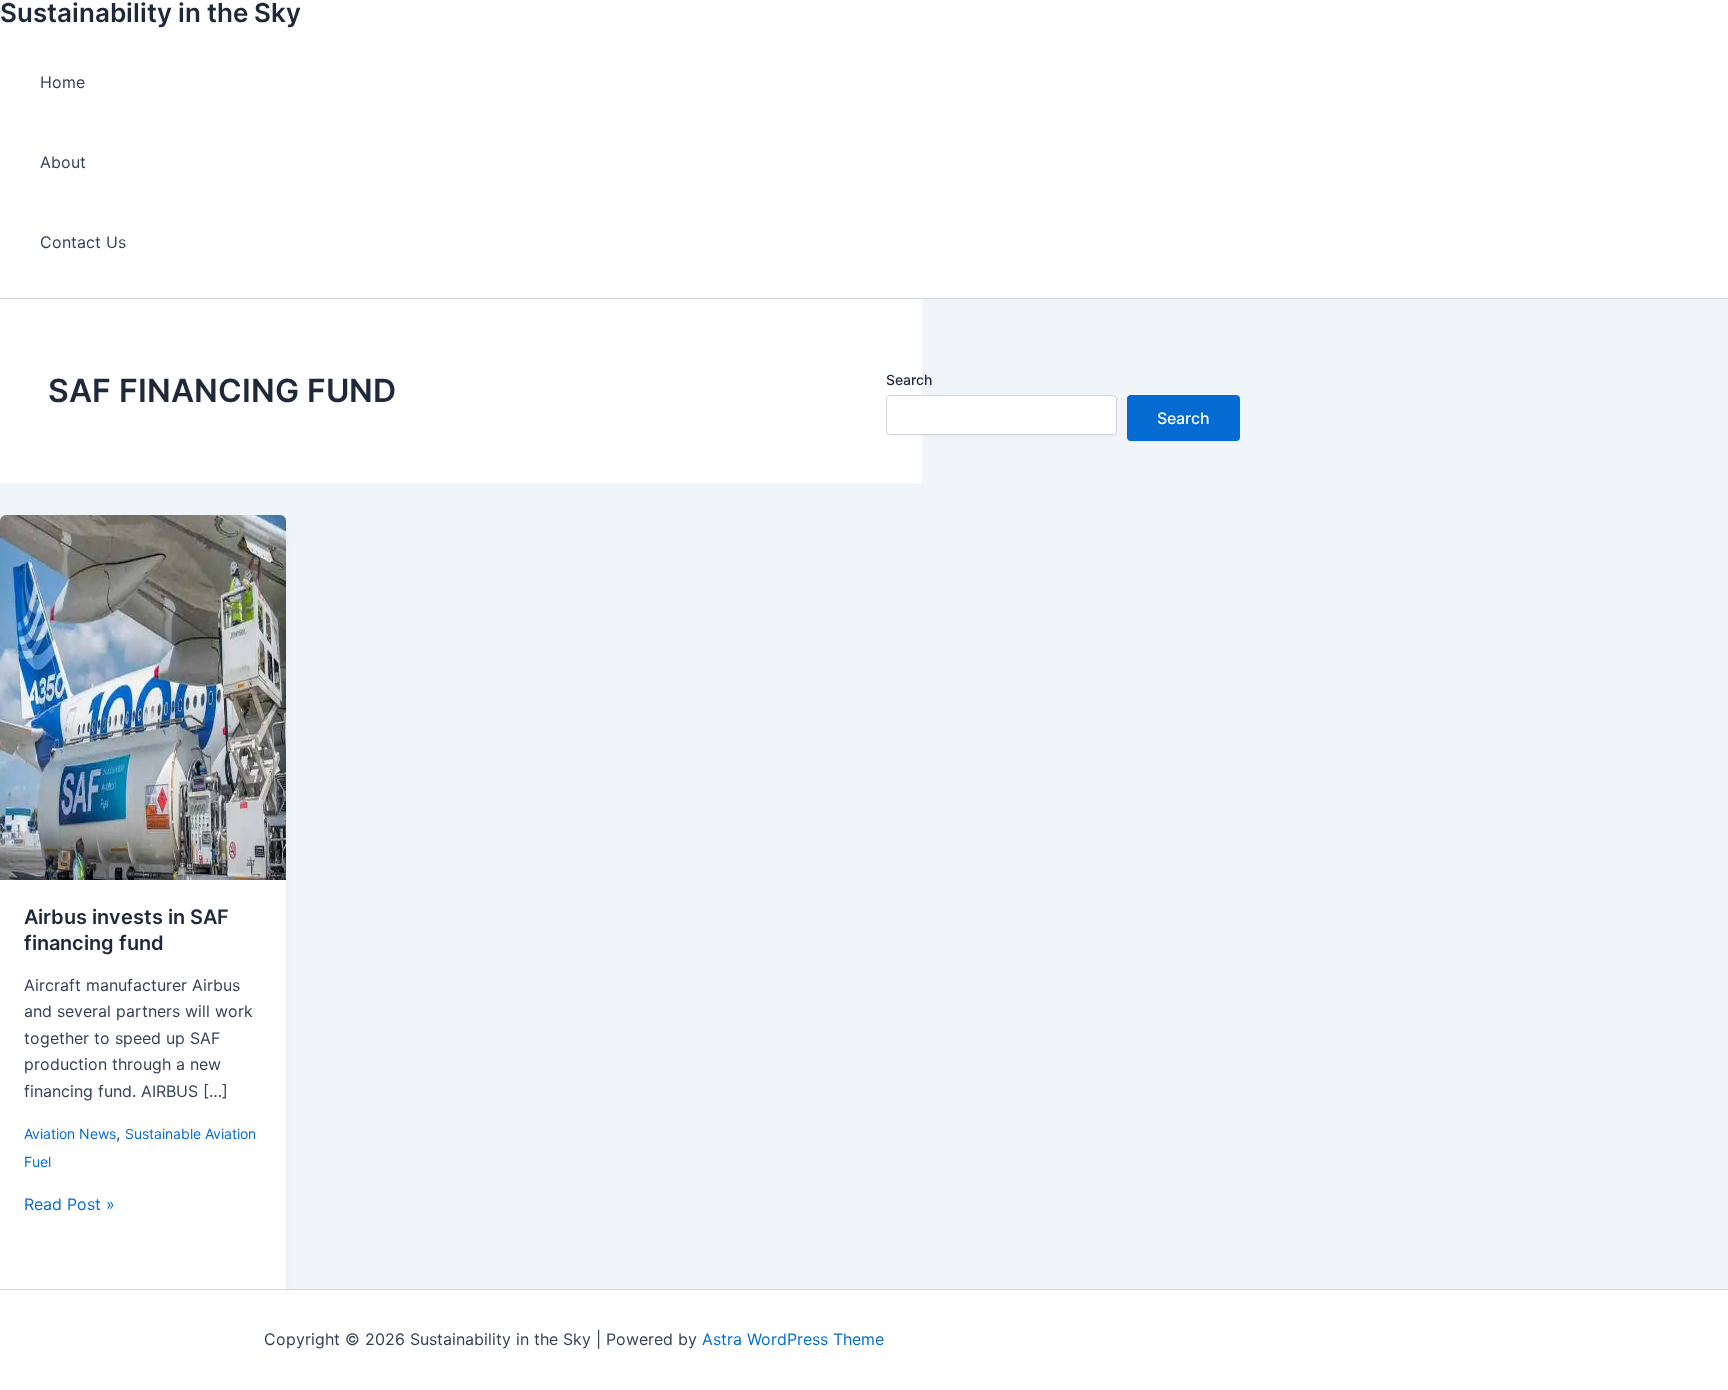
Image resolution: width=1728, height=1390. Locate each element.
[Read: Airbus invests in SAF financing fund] (143, 874)
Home (62, 82)
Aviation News (70, 1133)
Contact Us (83, 242)
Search (909, 379)
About (63, 162)
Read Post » (69, 1204)
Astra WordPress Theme (793, 1339)
